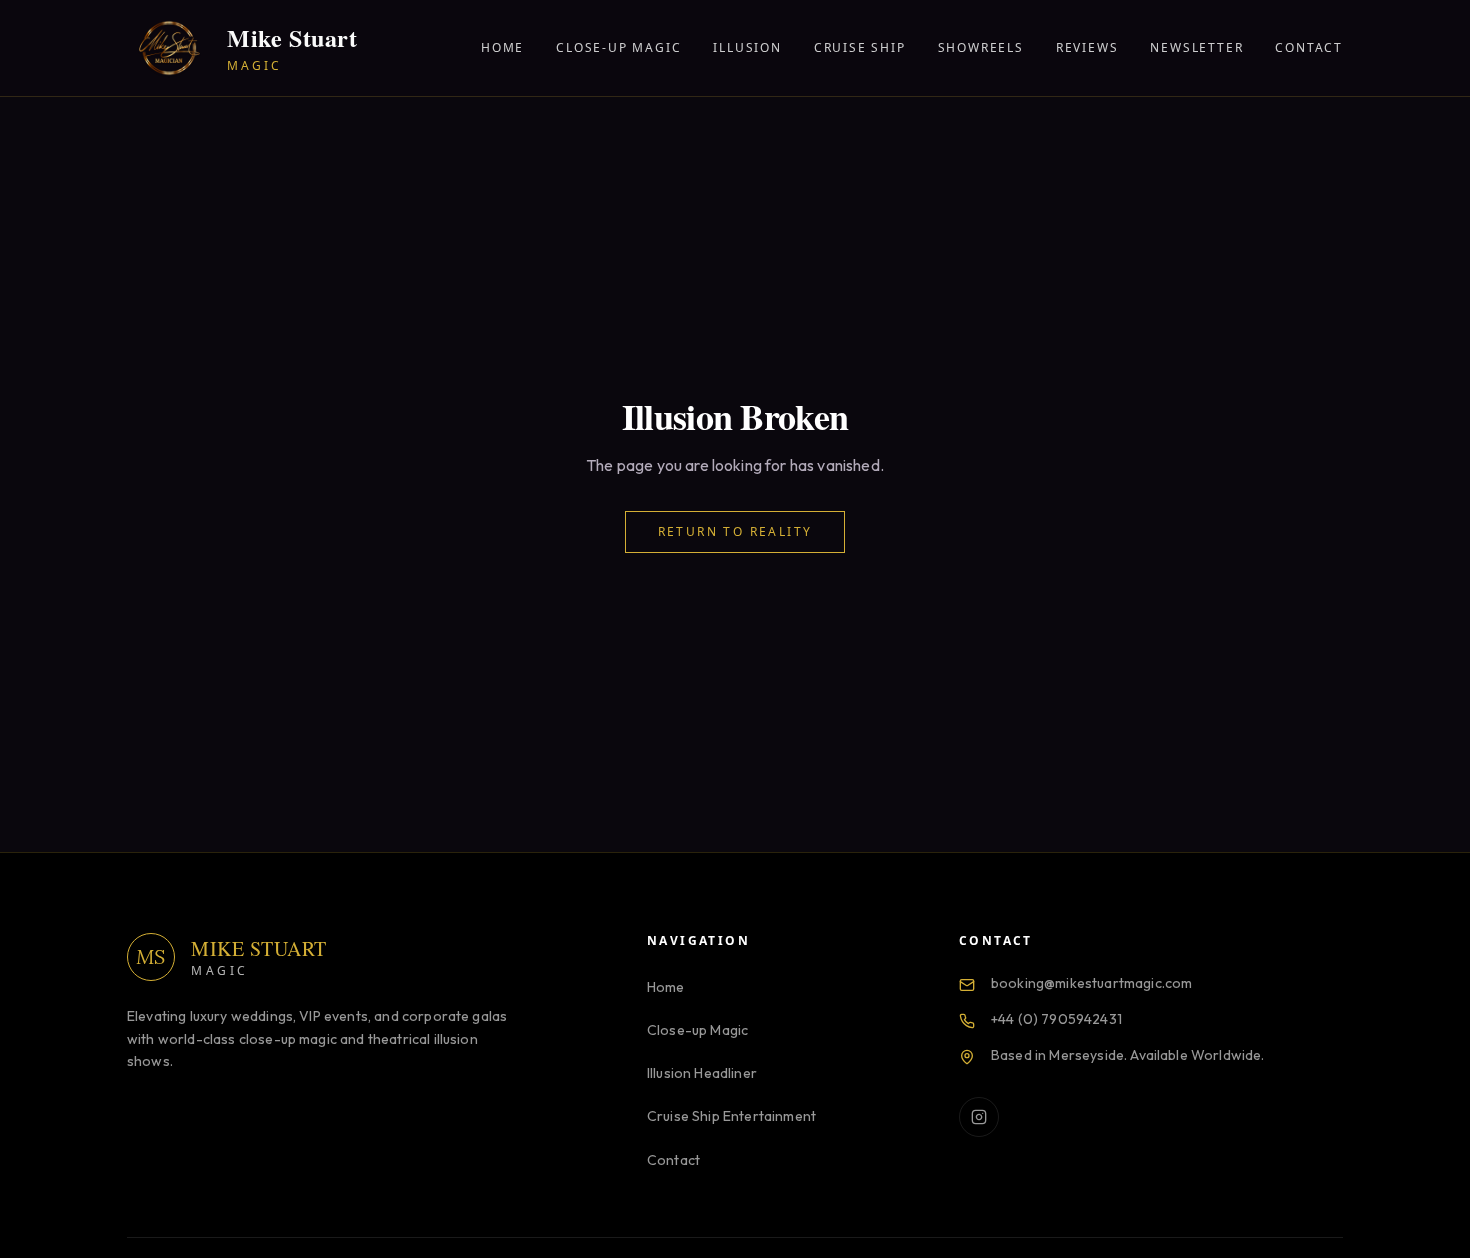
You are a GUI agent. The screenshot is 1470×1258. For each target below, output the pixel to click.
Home (502, 48)
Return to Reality (735, 531)
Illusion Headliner (702, 1073)
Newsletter (1196, 48)
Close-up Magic (618, 48)
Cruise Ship (860, 48)
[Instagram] (979, 1117)
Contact (1309, 48)
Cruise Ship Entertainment (731, 1116)
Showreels (981, 48)
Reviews (1087, 48)
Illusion (747, 48)
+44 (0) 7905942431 (1056, 1019)
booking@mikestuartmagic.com (1091, 983)
